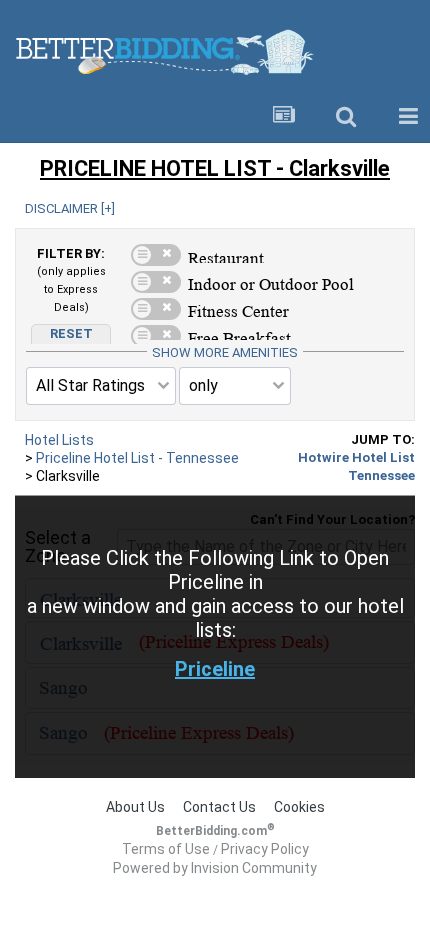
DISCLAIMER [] (70, 208)
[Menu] (408, 117)
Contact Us (219, 807)
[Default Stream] (284, 117)
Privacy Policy (265, 849)
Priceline (215, 669)
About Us (135, 807)
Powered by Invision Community (215, 868)
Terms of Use (166, 849)
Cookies (299, 807)
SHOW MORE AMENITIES (225, 352)
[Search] (346, 117)
